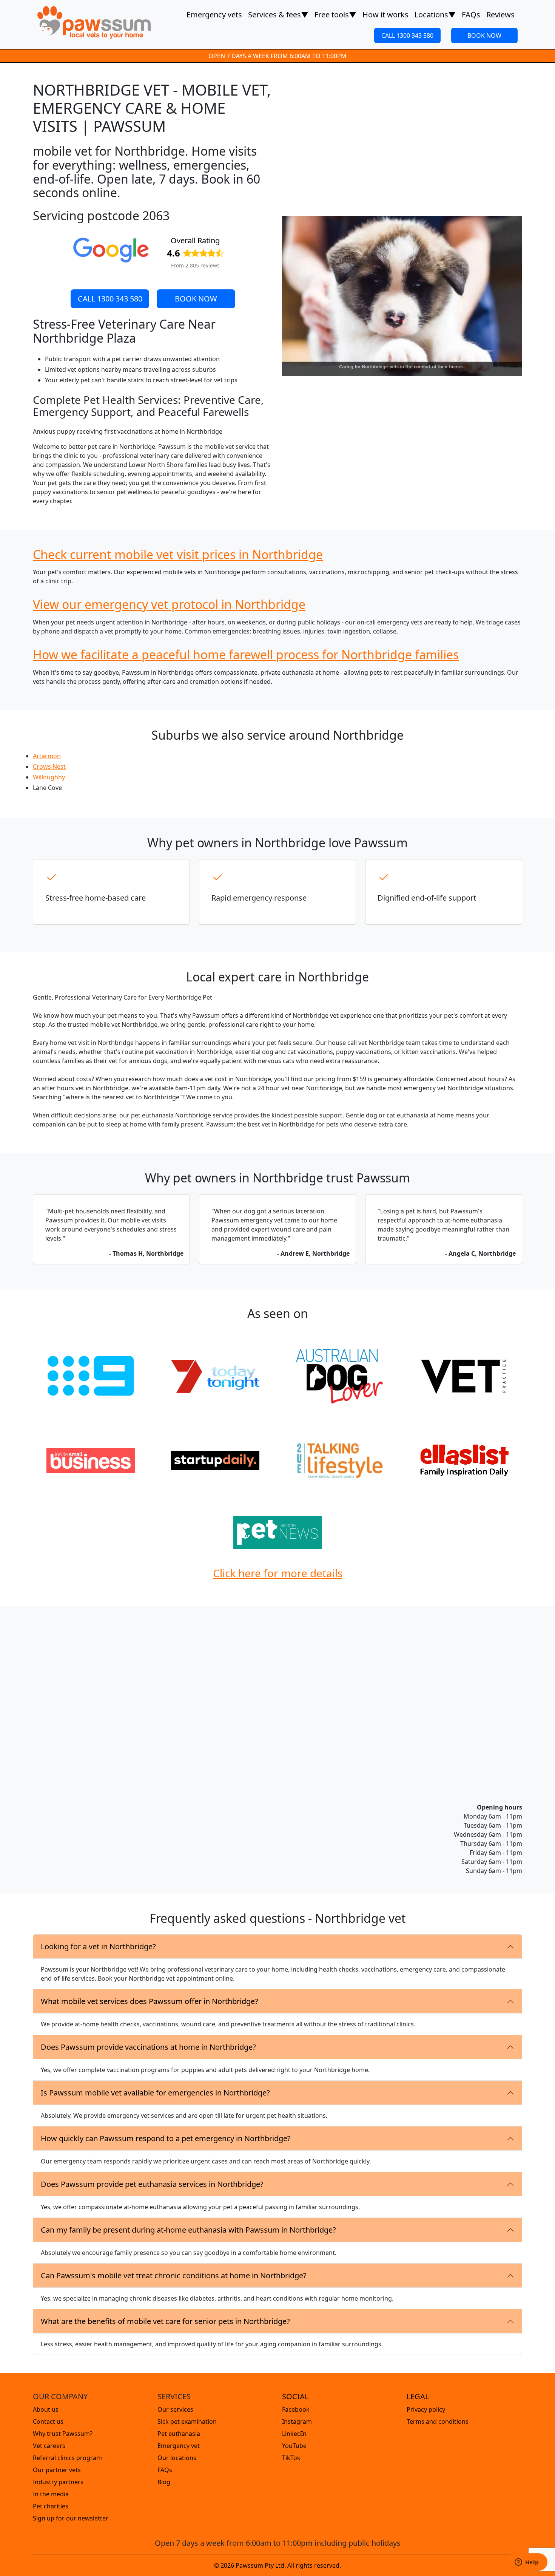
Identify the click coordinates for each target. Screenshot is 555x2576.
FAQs (471, 15)
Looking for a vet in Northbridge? (98, 1946)
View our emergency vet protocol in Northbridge (169, 604)
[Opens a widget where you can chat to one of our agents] (527, 2563)
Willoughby (49, 777)
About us (46, 2409)
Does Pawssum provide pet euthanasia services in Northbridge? (152, 2184)
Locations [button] (435, 15)
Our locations (177, 2458)
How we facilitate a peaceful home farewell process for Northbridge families (246, 654)
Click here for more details (278, 1573)
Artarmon (47, 756)
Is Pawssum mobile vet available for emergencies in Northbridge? (155, 2093)
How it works (385, 15)
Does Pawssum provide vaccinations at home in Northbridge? (148, 2047)
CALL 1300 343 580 (407, 36)
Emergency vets (214, 15)
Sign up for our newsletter (71, 2518)
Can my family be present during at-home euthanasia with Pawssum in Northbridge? (188, 2230)
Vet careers (49, 2446)
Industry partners (58, 2482)
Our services (175, 2409)
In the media (51, 2494)
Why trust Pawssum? (63, 2434)
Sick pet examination (187, 2421)
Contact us (48, 2421)
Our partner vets (57, 2470)
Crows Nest (49, 766)
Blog (164, 2482)
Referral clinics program (67, 2458)
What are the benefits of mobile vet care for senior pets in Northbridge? (165, 2321)
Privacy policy (426, 2409)
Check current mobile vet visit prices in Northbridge (178, 554)
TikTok (291, 2458)
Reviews (500, 15)
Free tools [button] (335, 15)
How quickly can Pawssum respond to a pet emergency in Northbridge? (166, 2138)
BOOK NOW (484, 36)
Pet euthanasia (179, 2434)
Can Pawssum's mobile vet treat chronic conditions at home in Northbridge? (174, 2275)
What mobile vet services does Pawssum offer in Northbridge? (150, 2001)
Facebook (296, 2409)
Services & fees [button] (278, 15)
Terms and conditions (438, 2421)
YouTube (294, 2446)
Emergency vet (179, 2446)
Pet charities (51, 2506)
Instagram (297, 2421)
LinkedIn (294, 2434)
